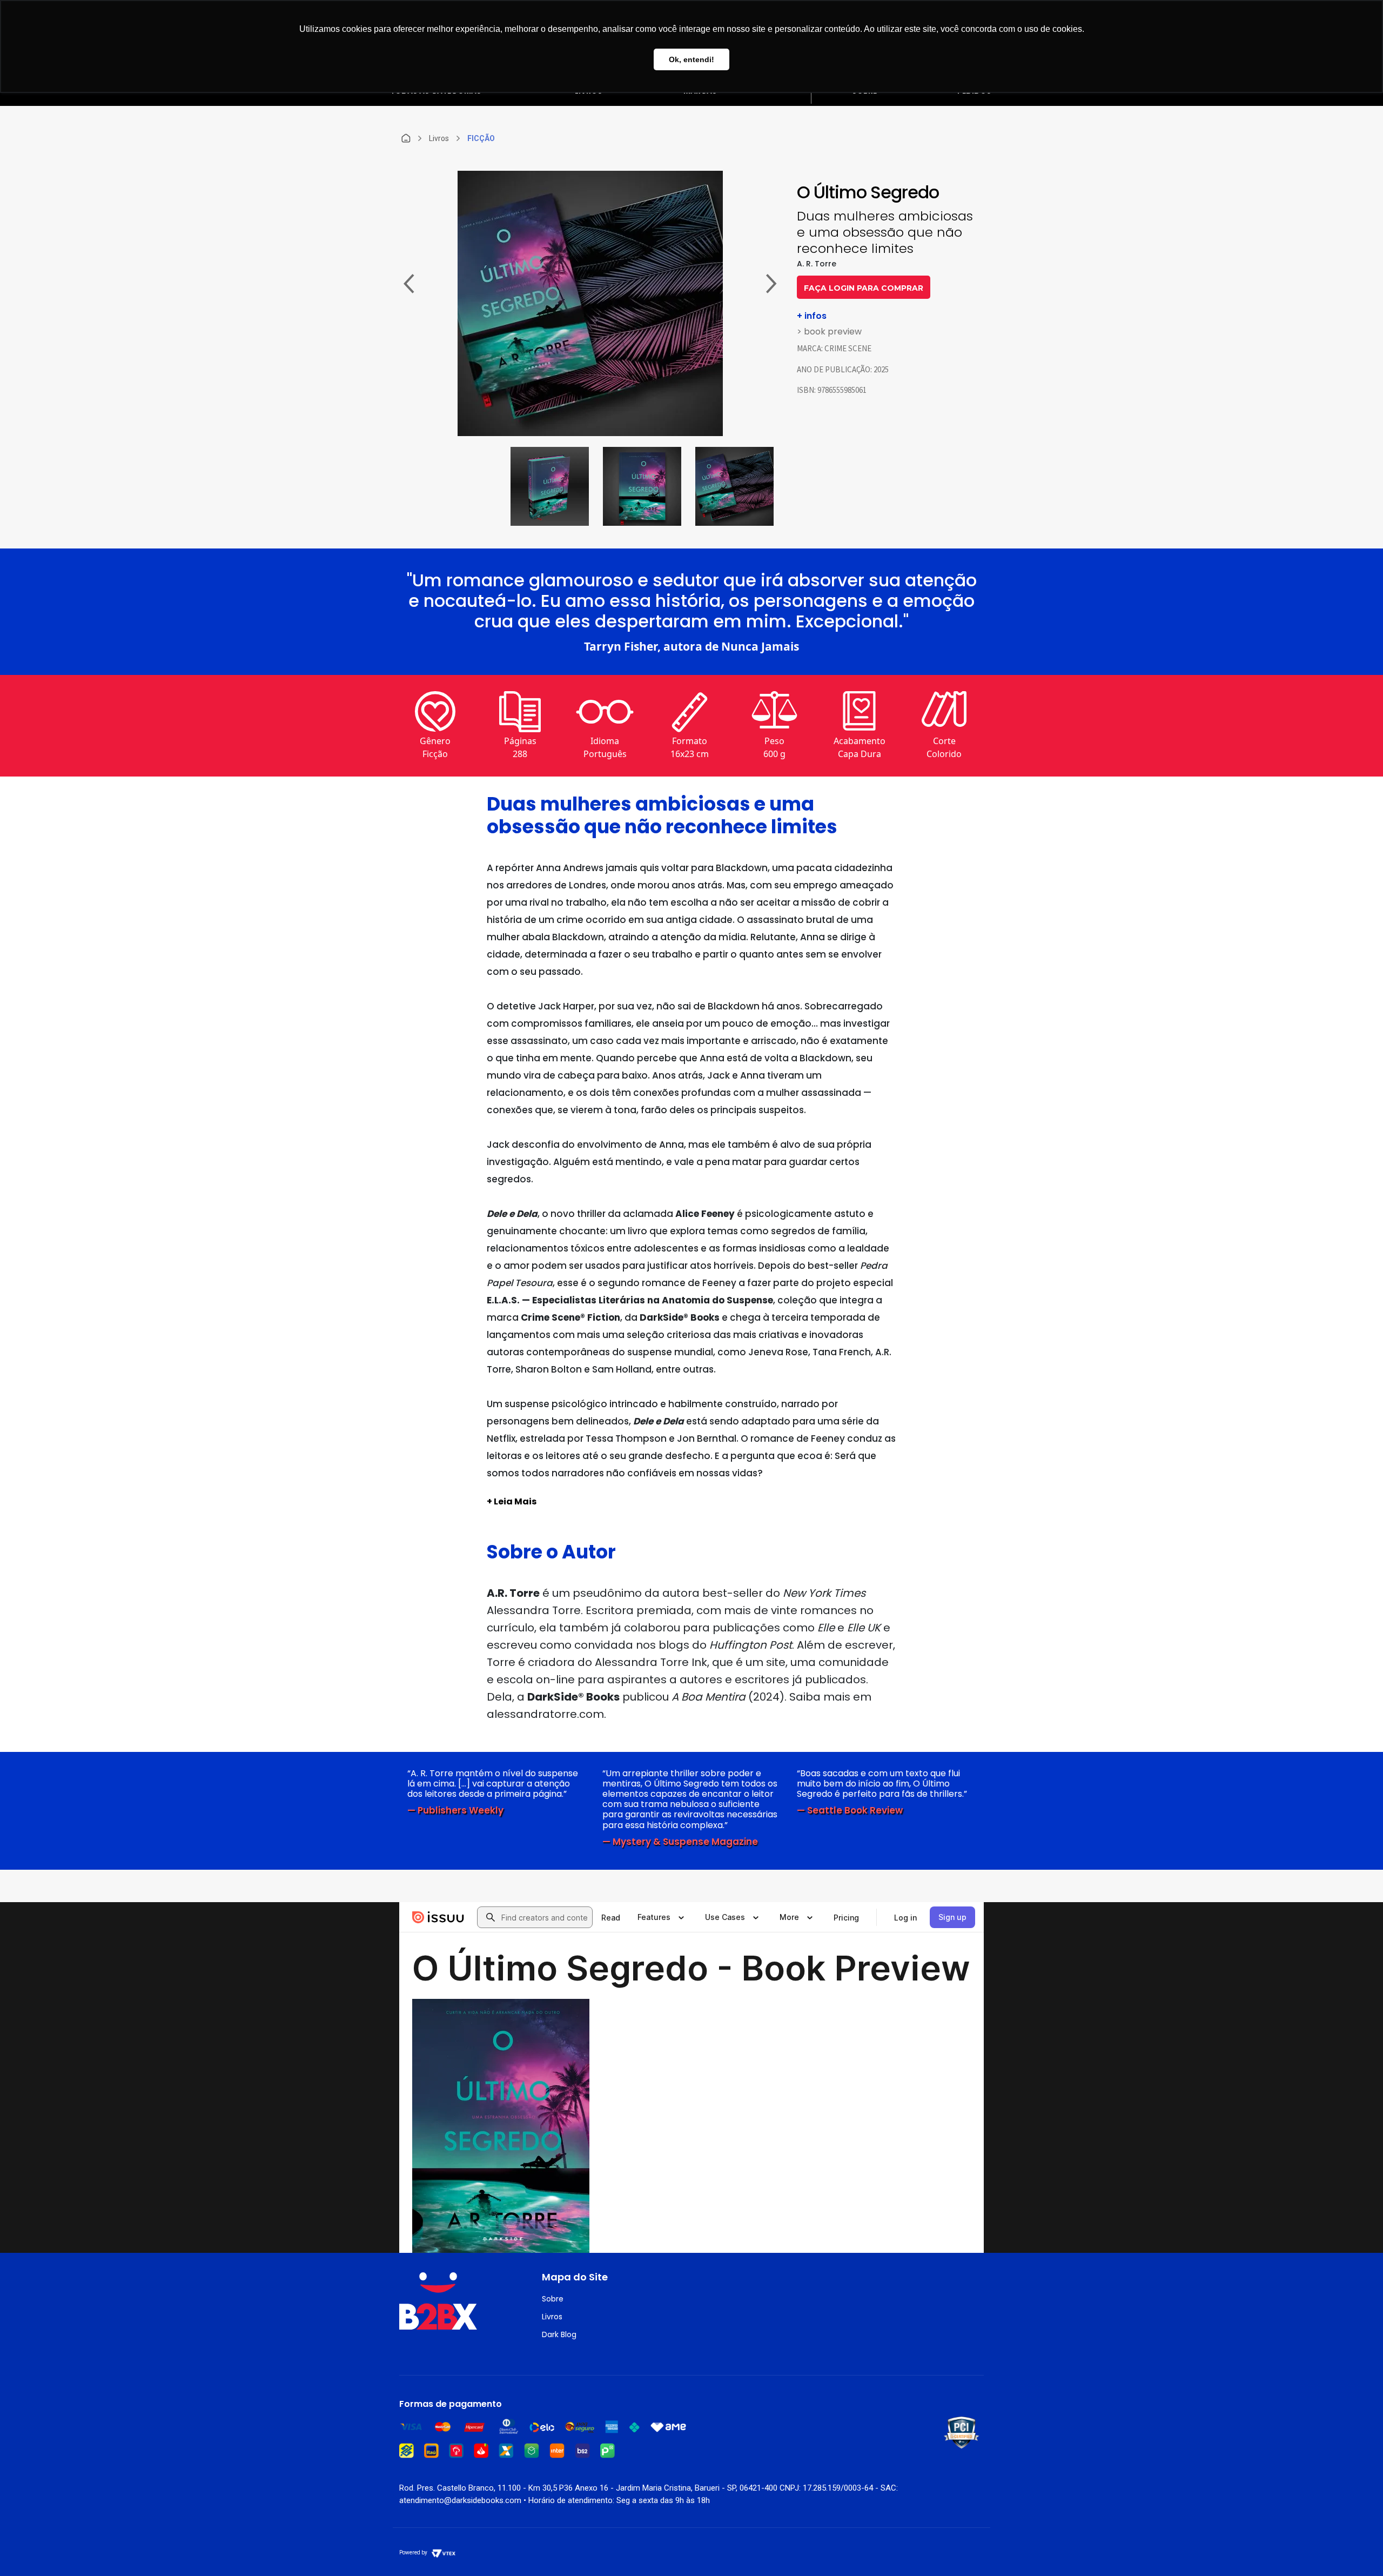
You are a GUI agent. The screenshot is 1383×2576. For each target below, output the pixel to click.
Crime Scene (848, 348)
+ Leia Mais (512, 1501)
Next (771, 285)
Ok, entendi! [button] (691, 59)
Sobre (553, 2299)
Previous (409, 285)
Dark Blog (559, 2334)
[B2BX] (406, 138)
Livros (552, 2317)
